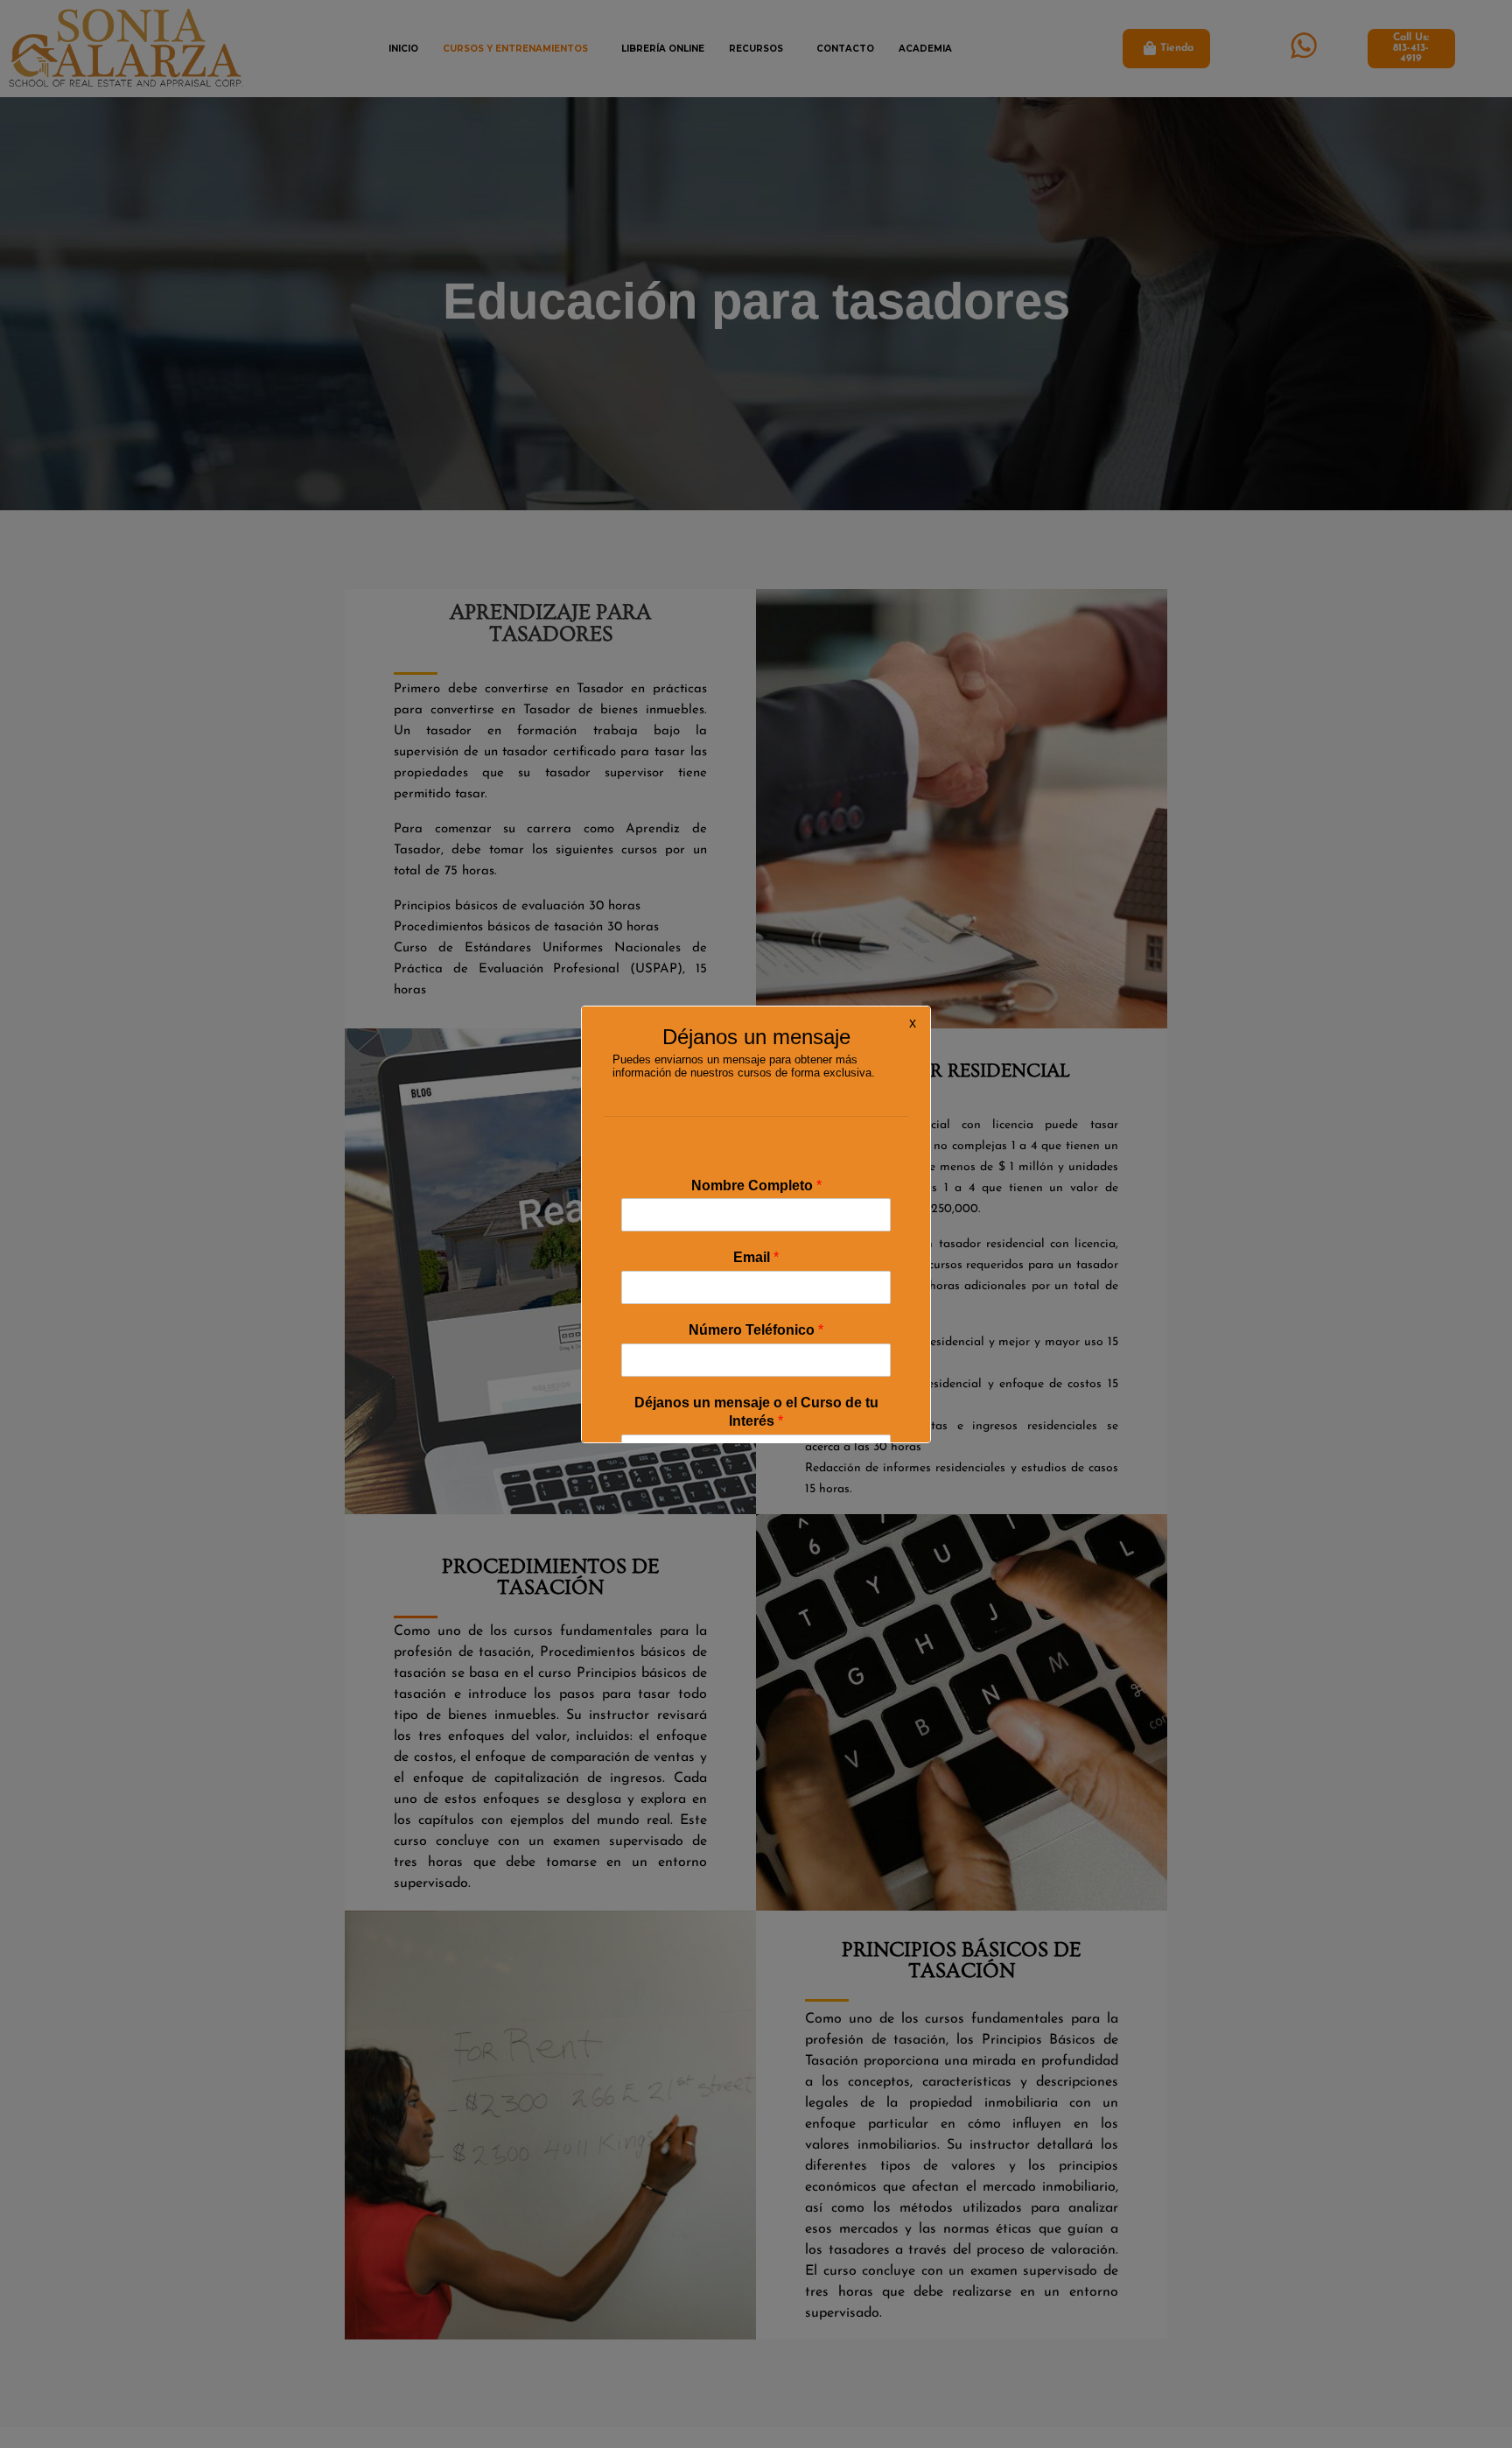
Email (756, 1257)
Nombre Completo (756, 1185)
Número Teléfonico (756, 1330)
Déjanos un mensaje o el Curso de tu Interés (756, 1412)
